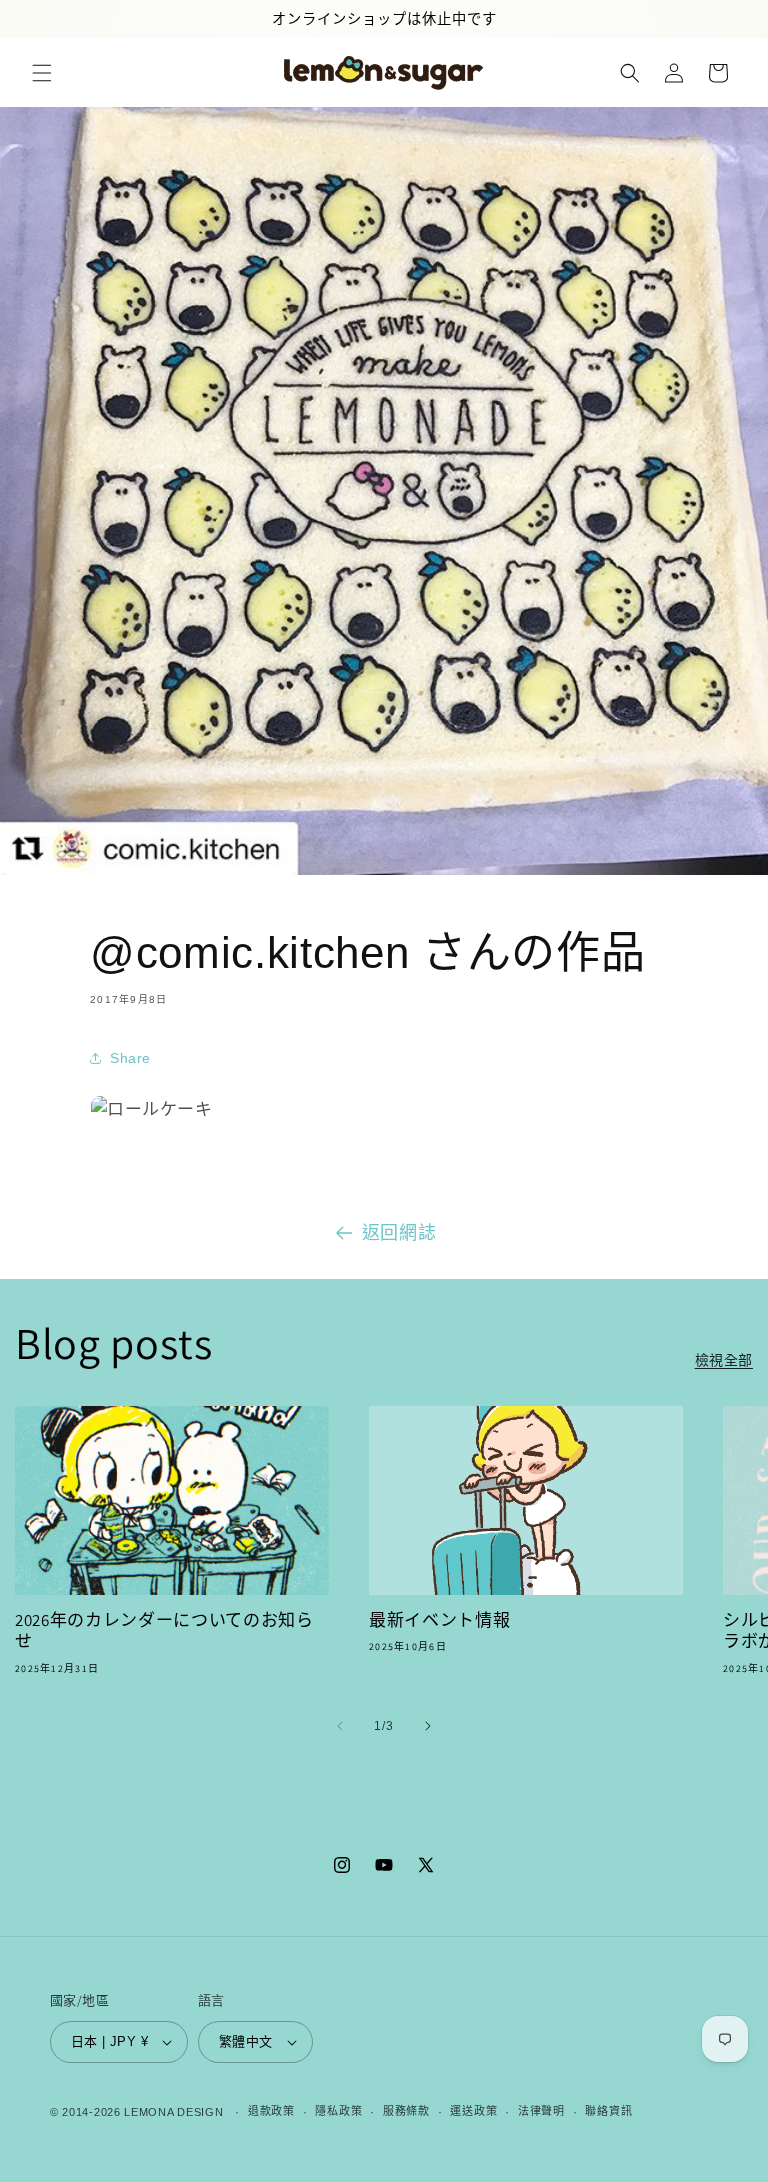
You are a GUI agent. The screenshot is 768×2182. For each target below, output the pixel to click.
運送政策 (473, 2111)
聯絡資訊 (608, 2111)
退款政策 (271, 2111)
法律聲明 (541, 2111)
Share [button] (130, 1058)
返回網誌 (399, 1233)
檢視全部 (724, 1360)
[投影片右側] (428, 1726)
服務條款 (406, 2111)
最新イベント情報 (439, 1620)
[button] (42, 73)
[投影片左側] (340, 1726)
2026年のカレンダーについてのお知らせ (164, 1631)
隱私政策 (338, 2111)
